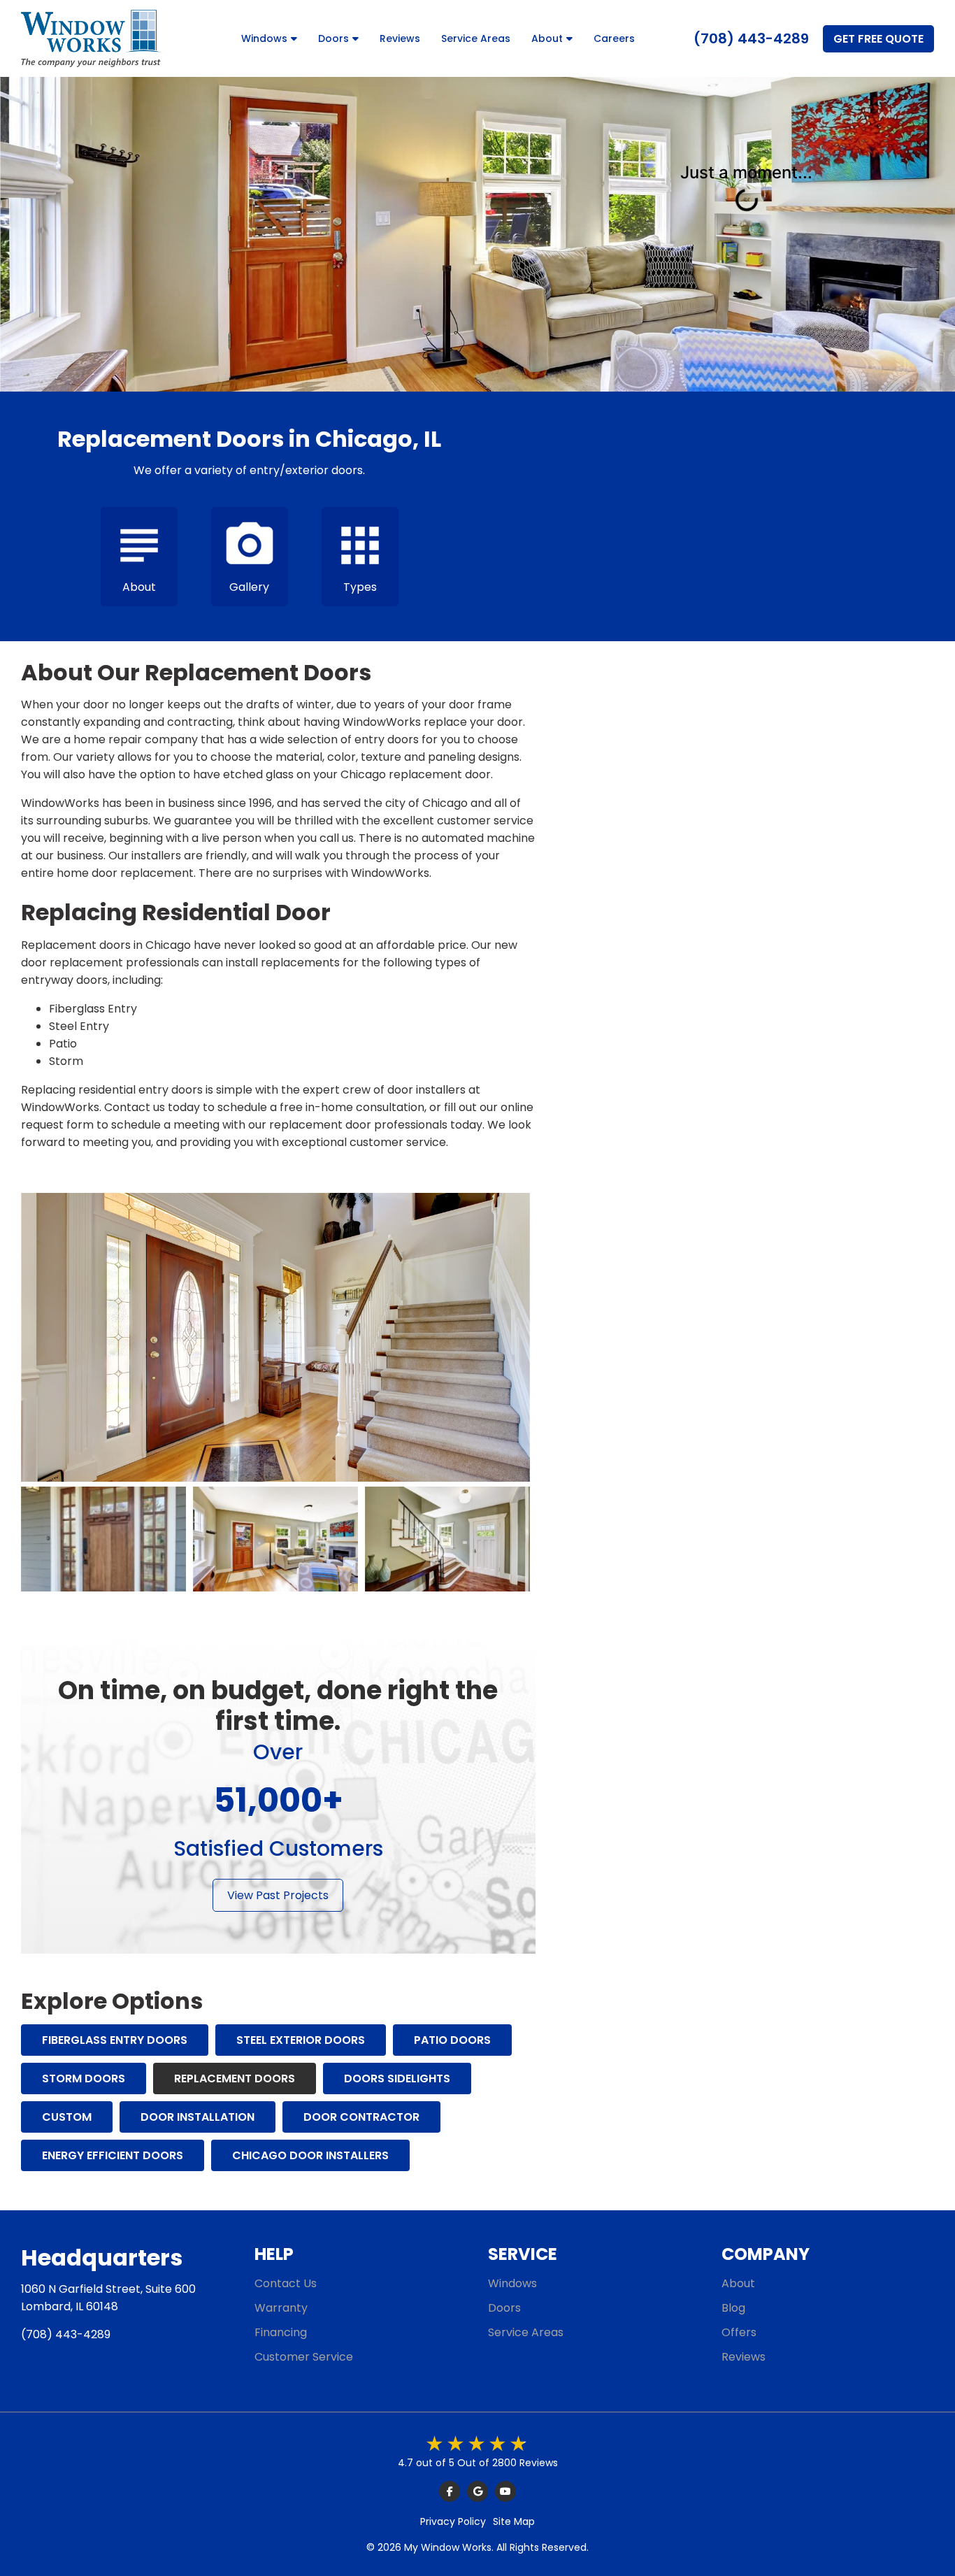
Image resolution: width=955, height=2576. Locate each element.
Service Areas (476, 38)
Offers (739, 2332)
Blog (733, 2308)
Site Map (514, 2521)
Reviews (400, 38)
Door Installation (198, 2117)
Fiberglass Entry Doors (115, 2040)
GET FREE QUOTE (878, 39)
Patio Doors (452, 2040)
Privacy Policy (453, 2521)
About (547, 38)
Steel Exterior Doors (301, 2040)
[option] (103, 1539)
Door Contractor (361, 2117)
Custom (67, 2117)
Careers (614, 38)
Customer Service (304, 2357)
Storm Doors (84, 2078)
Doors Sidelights (397, 2078)
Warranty (281, 2308)
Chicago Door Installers (310, 2155)
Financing (281, 2332)
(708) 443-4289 (751, 38)
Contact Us (286, 2283)
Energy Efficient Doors (113, 2155)
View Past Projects (278, 1895)
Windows (264, 38)
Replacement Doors (235, 2078)
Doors (333, 38)
